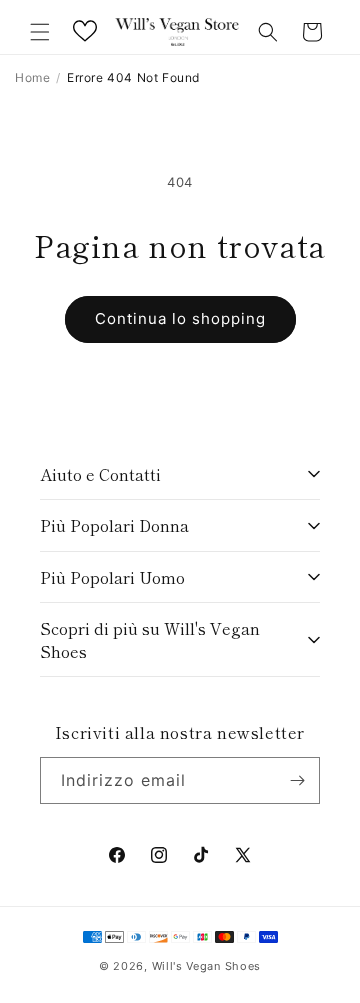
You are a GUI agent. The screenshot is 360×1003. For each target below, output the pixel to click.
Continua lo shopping (180, 318)
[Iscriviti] (297, 780)
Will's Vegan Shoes (207, 966)
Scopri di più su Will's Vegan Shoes (150, 639)
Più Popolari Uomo (112, 577)
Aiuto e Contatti (100, 474)
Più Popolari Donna (114, 525)
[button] (40, 32)
